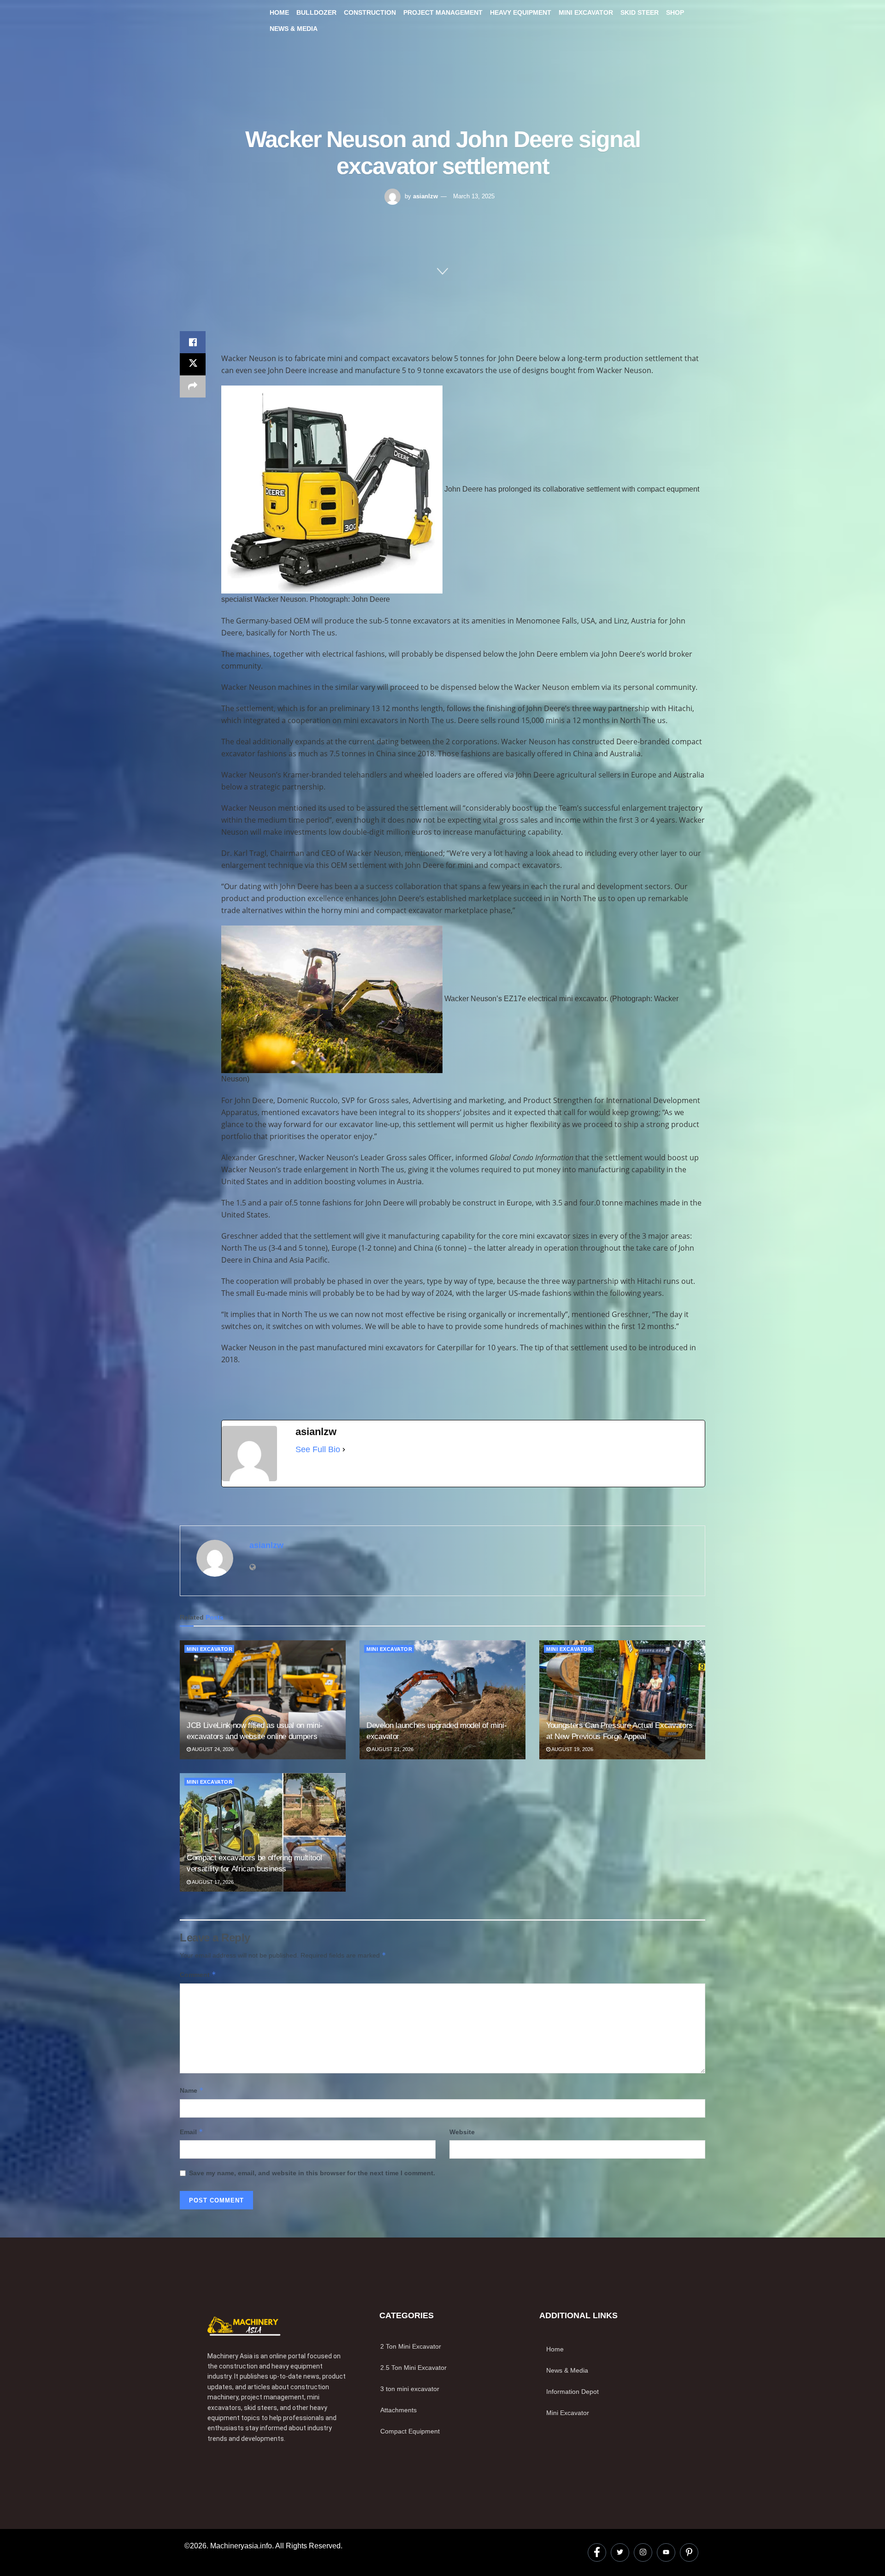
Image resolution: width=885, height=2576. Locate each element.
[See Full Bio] (344, 1449)
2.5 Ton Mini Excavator (413, 2368)
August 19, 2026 (572, 1749)
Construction (370, 12)
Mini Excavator (586, 12)
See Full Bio (318, 1449)
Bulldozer (316, 12)
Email (192, 2132)
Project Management (443, 12)
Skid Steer (640, 12)
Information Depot (572, 2392)
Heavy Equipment (521, 12)
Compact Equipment (410, 2431)
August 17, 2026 (212, 1882)
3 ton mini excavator (410, 2389)
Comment (198, 1974)
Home (279, 12)
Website (462, 2132)
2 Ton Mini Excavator (411, 2346)
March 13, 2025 (474, 196)
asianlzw (425, 196)
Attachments (398, 2410)
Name (192, 2090)
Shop (675, 12)
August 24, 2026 (212, 1749)
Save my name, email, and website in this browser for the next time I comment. (312, 2173)
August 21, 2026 (392, 1749)
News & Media (294, 29)
